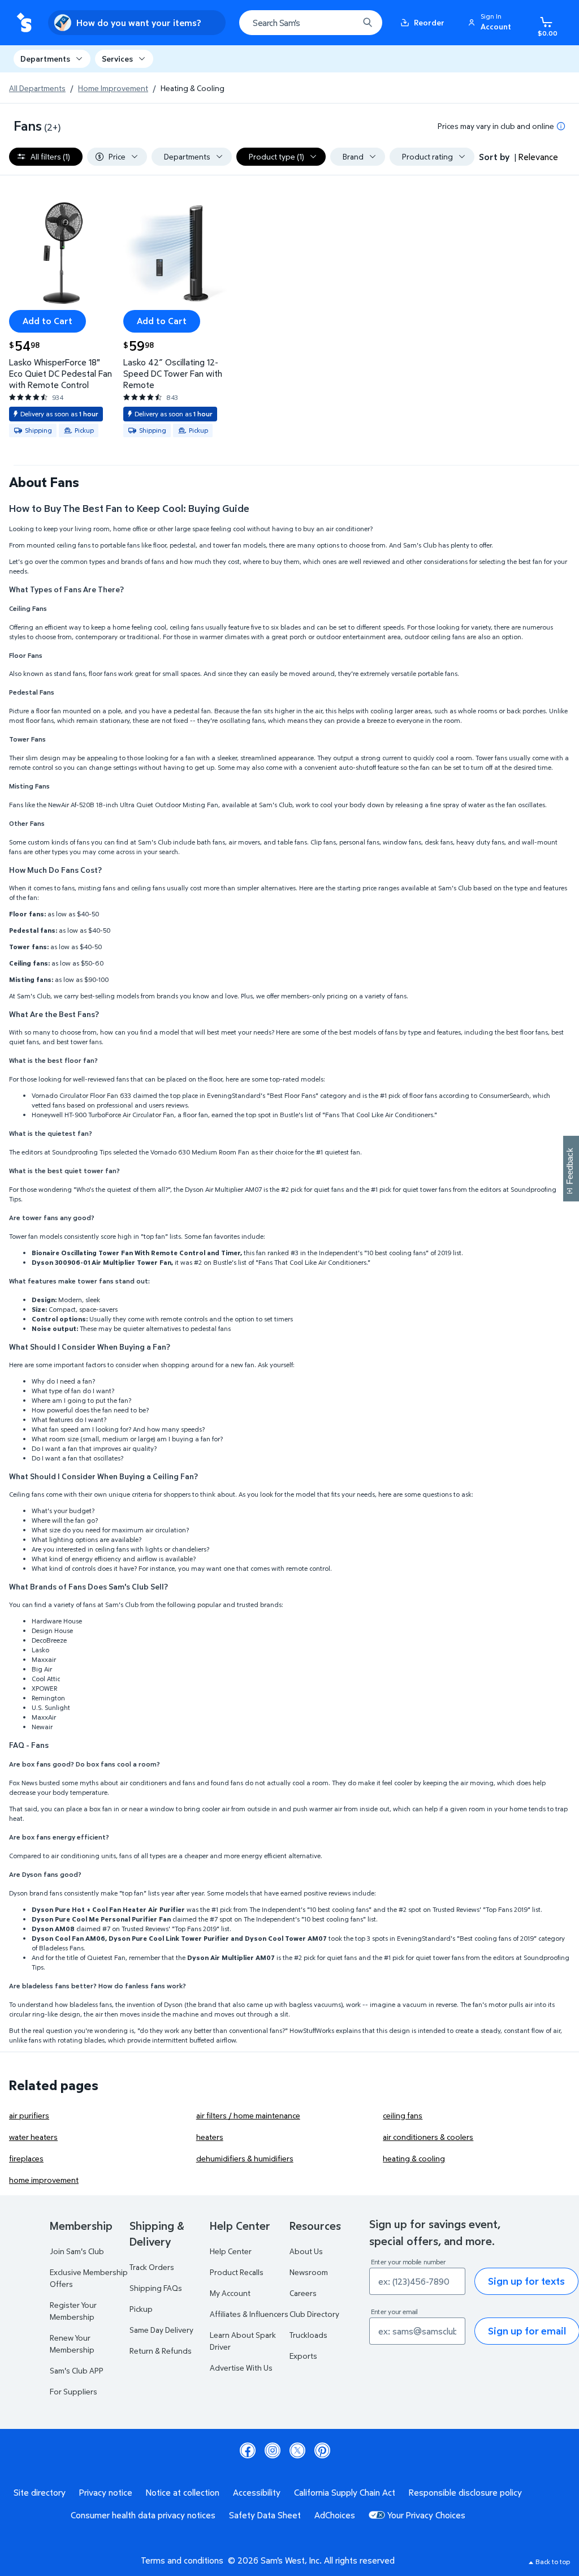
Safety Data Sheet (265, 2515)
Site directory (40, 2492)
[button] (491, 23)
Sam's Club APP (77, 2370)
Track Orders (152, 2267)
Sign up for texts (526, 2281)
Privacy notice (106, 2492)
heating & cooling (414, 2158)
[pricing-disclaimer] (561, 126)
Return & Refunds (161, 2351)
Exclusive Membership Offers (89, 2278)
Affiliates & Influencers (249, 2314)
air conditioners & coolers (428, 2137)
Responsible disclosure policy (465, 2492)
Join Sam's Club (77, 2251)
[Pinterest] (322, 2450)
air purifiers (29, 2115)
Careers (303, 2293)
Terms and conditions (182, 2560)
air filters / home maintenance (248, 2115)
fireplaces (26, 2158)
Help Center (231, 2251)
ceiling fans (403, 2115)
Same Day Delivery (161, 2330)
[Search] (368, 23)
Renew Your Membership (72, 2344)
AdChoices (335, 2515)
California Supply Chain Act (345, 2492)
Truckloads (308, 2335)
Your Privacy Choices (426, 2515)
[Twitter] (297, 2450)
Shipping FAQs (156, 2288)
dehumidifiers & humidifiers (245, 2158)
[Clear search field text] (342, 23)
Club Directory (314, 2314)
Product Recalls (237, 2272)
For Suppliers (74, 2391)
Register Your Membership (73, 2311)
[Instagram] (273, 2450)
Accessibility (257, 2492)
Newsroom (309, 2272)
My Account (230, 2293)
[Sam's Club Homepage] (24, 23)
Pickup (141, 2309)
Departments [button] (45, 59)
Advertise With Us (241, 2368)
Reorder (429, 22)
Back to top (553, 2562)
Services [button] (117, 59)
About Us (306, 2251)
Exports (303, 2356)
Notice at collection (183, 2492)
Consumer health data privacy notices (143, 2515)
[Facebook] (248, 2450)
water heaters (33, 2137)
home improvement (44, 2180)
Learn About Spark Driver (243, 2341)
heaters (210, 2137)
